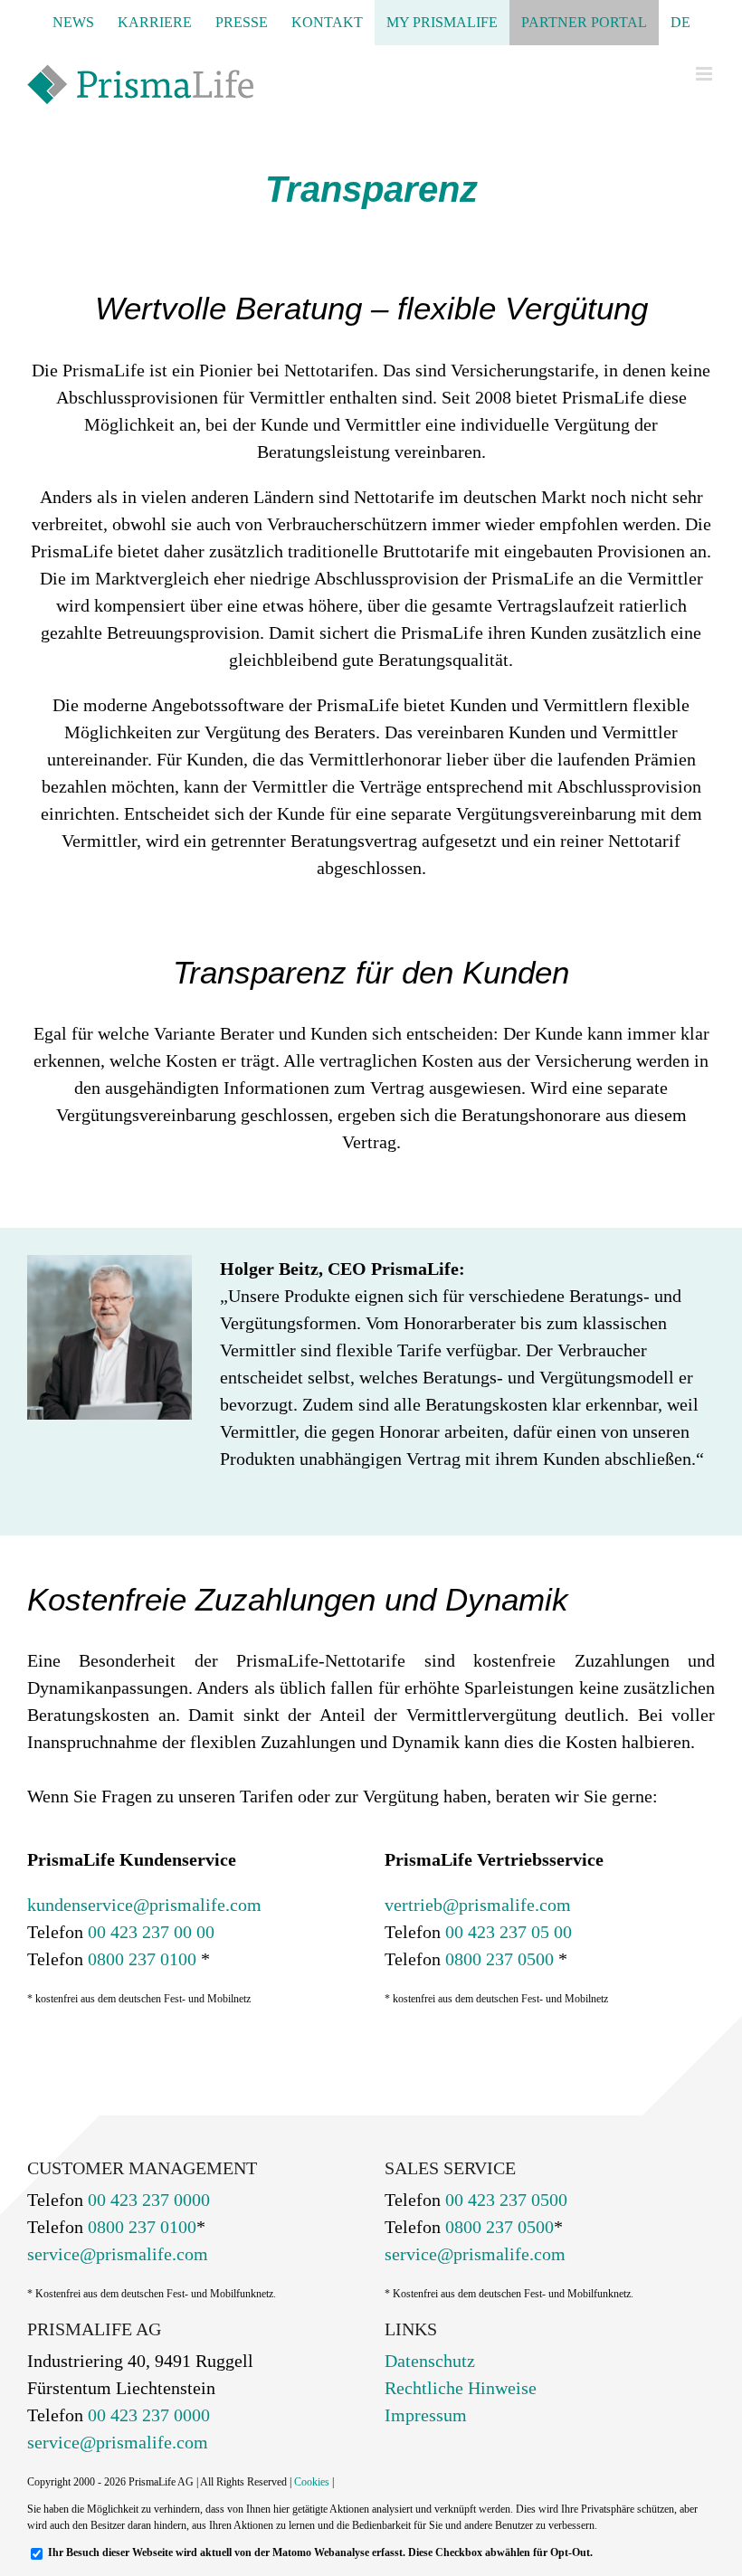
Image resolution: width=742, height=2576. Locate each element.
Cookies (312, 2482)
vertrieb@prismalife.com (478, 1905)
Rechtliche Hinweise (461, 2388)
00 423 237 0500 (504, 2200)
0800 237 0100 (140, 1959)
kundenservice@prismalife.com (144, 1905)
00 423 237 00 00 (149, 1932)
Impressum (426, 2415)
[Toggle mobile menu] (705, 74)
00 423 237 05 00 (506, 1932)
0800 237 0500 (497, 1959)
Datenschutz (430, 2361)
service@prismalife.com (118, 2254)
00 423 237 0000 (147, 2200)
